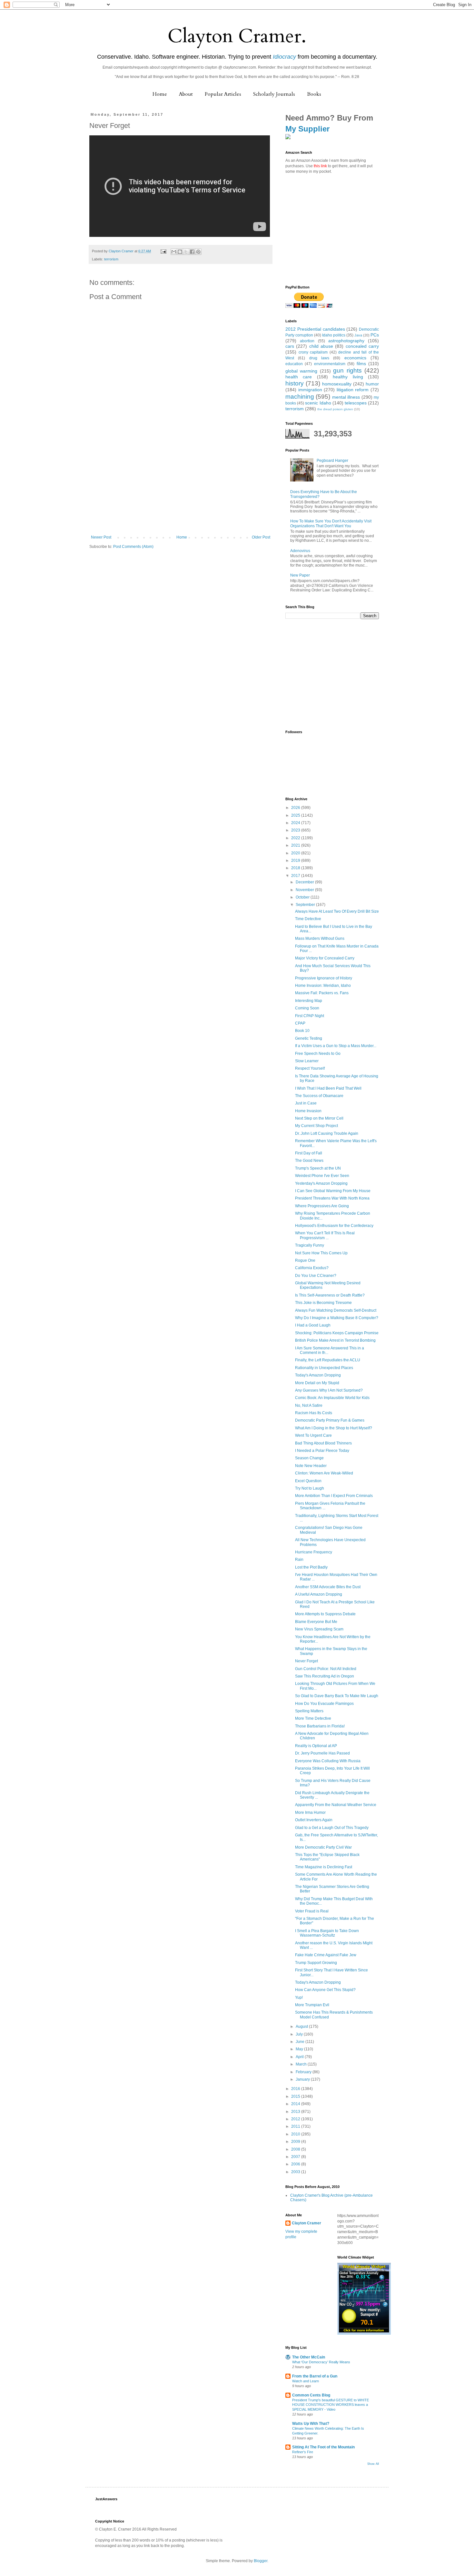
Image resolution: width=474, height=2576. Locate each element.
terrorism (111, 259)
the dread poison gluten (335, 409)
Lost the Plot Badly (311, 1567)
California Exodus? (312, 1268)
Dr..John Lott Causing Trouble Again (327, 1133)
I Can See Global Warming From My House (333, 1191)
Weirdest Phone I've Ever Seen (322, 1176)
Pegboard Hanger (332, 461)
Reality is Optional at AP (316, 1746)
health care (299, 377)
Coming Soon (307, 1008)
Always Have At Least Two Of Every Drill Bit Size (337, 911)
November (305, 890)
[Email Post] (163, 251)
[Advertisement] (181, 487)
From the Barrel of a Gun (315, 2376)
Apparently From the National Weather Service (336, 1805)
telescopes (356, 403)
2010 (296, 2134)
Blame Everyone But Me (316, 1622)
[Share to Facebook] (192, 252)
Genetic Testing (309, 1038)
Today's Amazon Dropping (318, 1375)
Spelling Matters (309, 1711)
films (361, 364)
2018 (296, 868)
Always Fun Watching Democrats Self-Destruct (336, 1310)
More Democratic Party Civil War (323, 1847)
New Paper (300, 575)
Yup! (299, 1998)
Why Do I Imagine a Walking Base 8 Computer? (337, 1318)
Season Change (309, 1458)
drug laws (319, 358)
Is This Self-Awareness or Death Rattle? (330, 1295)
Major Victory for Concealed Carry (325, 958)
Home (160, 94)
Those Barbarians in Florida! (320, 1726)
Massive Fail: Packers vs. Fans (322, 993)
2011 (296, 2126)
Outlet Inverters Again (314, 1820)
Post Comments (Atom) (133, 547)
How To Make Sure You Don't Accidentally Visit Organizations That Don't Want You (331, 523)
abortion (307, 341)
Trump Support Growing (316, 1963)
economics (355, 358)
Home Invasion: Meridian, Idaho (323, 986)
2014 (296, 2104)
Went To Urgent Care (313, 1435)
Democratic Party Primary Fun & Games (330, 1420)
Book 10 (302, 1031)
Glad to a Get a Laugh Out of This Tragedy (332, 1828)
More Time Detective (313, 1718)
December (305, 882)
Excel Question (308, 1481)
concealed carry (362, 346)
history (295, 383)
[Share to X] (186, 252)
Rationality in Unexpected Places (324, 1368)
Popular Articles (223, 94)
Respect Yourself (310, 1068)
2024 (296, 823)
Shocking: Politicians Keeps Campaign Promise (337, 1333)
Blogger (261, 2561)
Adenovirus (300, 551)
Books (314, 94)
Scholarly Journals (274, 94)
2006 (296, 2164)
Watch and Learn (306, 2381)
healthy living (348, 377)
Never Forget (306, 1661)
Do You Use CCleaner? (316, 1276)
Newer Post (101, 537)
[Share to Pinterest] (198, 252)
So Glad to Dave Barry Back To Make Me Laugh (337, 1696)
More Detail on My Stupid (317, 1383)
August (302, 2027)
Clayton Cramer (306, 2223)
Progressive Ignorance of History (324, 978)
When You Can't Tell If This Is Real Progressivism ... (325, 1235)
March (302, 2064)
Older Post (261, 537)
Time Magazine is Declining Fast (324, 1867)
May (300, 2049)
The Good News (309, 1161)
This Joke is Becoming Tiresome (323, 1303)
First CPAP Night (310, 1016)
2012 (296, 2119)
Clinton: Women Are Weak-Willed (324, 1473)
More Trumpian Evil (312, 2005)
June (301, 2042)
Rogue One (305, 1260)
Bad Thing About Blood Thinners (323, 1443)
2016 (296, 2089)
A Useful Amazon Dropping (319, 1594)
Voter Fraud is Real (312, 1911)
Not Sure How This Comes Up (321, 1253)
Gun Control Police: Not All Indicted (326, 1669)
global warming (301, 371)
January (303, 2079)
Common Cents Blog (311, 2395)
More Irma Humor (310, 1813)
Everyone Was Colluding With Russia (328, 1761)
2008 (296, 2149)
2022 (296, 838)
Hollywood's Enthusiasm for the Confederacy (334, 1226)
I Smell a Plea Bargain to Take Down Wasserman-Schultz (327, 1933)
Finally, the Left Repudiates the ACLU (328, 1360)
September (306, 905)
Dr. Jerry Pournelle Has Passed (322, 1753)
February (304, 2072)
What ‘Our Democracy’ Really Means (321, 2362)
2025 (296, 815)
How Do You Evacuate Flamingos (324, 1704)
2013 (296, 2112)
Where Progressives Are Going (322, 1206)
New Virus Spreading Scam (319, 1629)
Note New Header (311, 1466)
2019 (296, 860)
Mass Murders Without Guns (320, 938)
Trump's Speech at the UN (318, 1168)
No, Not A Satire (309, 1405)
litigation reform (353, 390)
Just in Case (306, 1103)
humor (372, 384)
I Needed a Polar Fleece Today (322, 1451)
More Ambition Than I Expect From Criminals (334, 1496)
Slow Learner (307, 1061)
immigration (310, 390)
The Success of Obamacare (319, 1096)
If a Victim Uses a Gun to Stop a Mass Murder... (336, 1046)
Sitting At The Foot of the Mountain (323, 2447)
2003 (296, 2172)
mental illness (346, 397)
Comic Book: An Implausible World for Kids (332, 1398)
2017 (296, 876)
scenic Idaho (318, 403)
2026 (296, 808)
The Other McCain (309, 2357)
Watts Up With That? (311, 2424)
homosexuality (337, 384)
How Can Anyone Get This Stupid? (325, 1990)
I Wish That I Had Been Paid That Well (328, 1088)
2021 (296, 845)
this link (320, 166)
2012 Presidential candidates (315, 329)
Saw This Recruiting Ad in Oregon (325, 1676)
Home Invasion (308, 1111)
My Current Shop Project (316, 1126)
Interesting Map (309, 1001)
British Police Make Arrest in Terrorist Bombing (335, 1340)
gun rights (347, 370)
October (303, 897)
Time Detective (308, 919)
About (186, 94)
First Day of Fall (309, 1153)
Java (358, 335)
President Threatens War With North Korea (332, 1198)
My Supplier (307, 129)
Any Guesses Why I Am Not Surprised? (329, 1390)
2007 (296, 2157)
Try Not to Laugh (310, 1488)
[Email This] (174, 252)
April (300, 2057)
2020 (296, 853)
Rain (299, 1560)
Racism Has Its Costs (314, 1413)
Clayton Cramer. (237, 36)
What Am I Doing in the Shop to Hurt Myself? (334, 1428)
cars (290, 346)
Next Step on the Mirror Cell (319, 1118)
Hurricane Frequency (314, 1552)
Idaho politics (334, 335)
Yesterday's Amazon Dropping (321, 1183)
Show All (373, 2464)
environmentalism (330, 364)
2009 (296, 2142)
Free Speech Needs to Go (318, 1054)
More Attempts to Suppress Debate (325, 1614)
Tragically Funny (310, 1245)
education (294, 364)
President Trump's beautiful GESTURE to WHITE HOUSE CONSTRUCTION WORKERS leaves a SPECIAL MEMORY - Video (331, 2405)
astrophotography (346, 341)
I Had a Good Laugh (313, 1325)
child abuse (321, 346)
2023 (296, 830)
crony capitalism (313, 352)
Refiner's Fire (303, 2452)
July (300, 2034)
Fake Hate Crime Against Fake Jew (326, 1955)
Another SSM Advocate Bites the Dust (328, 1587)
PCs (375, 335)
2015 (296, 2096)
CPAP (300, 1023)
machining (300, 397)
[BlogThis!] (180, 252)
